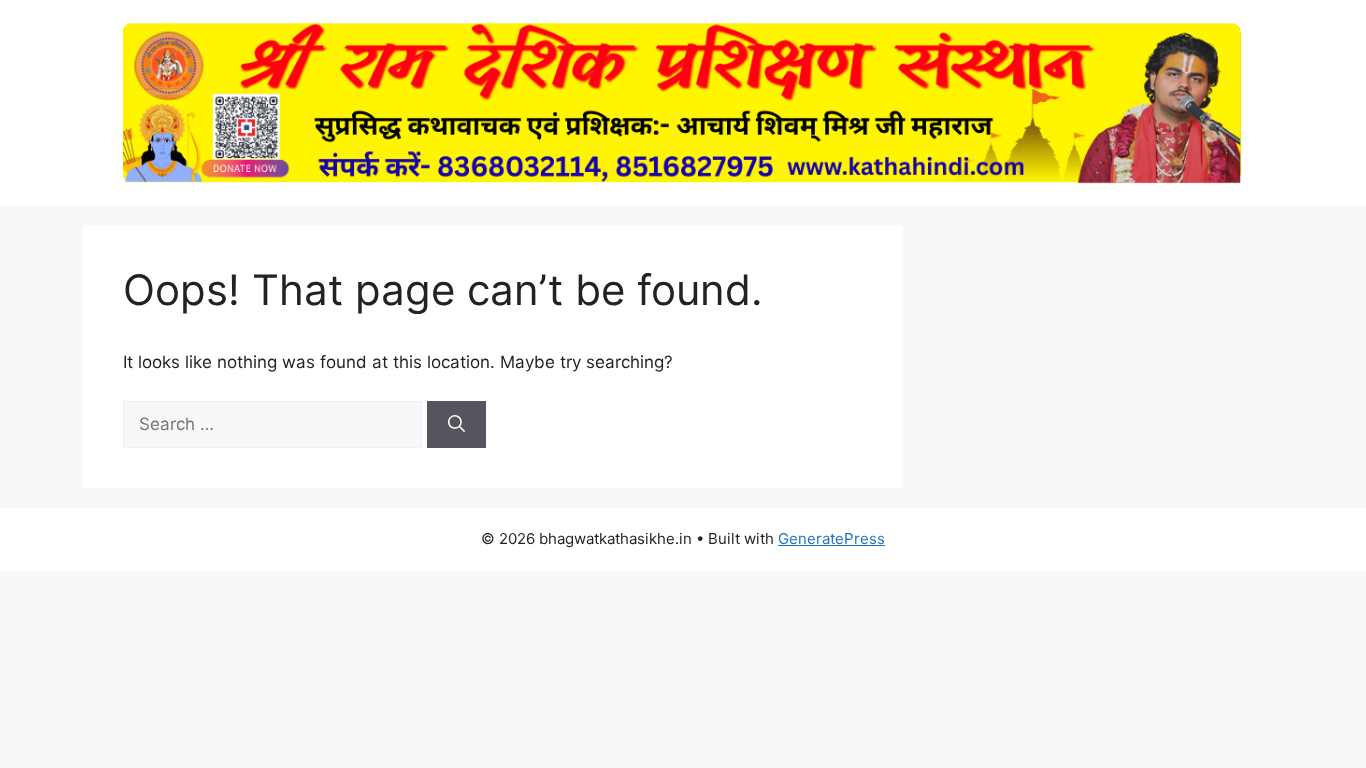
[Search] (456, 425)
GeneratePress (831, 538)
